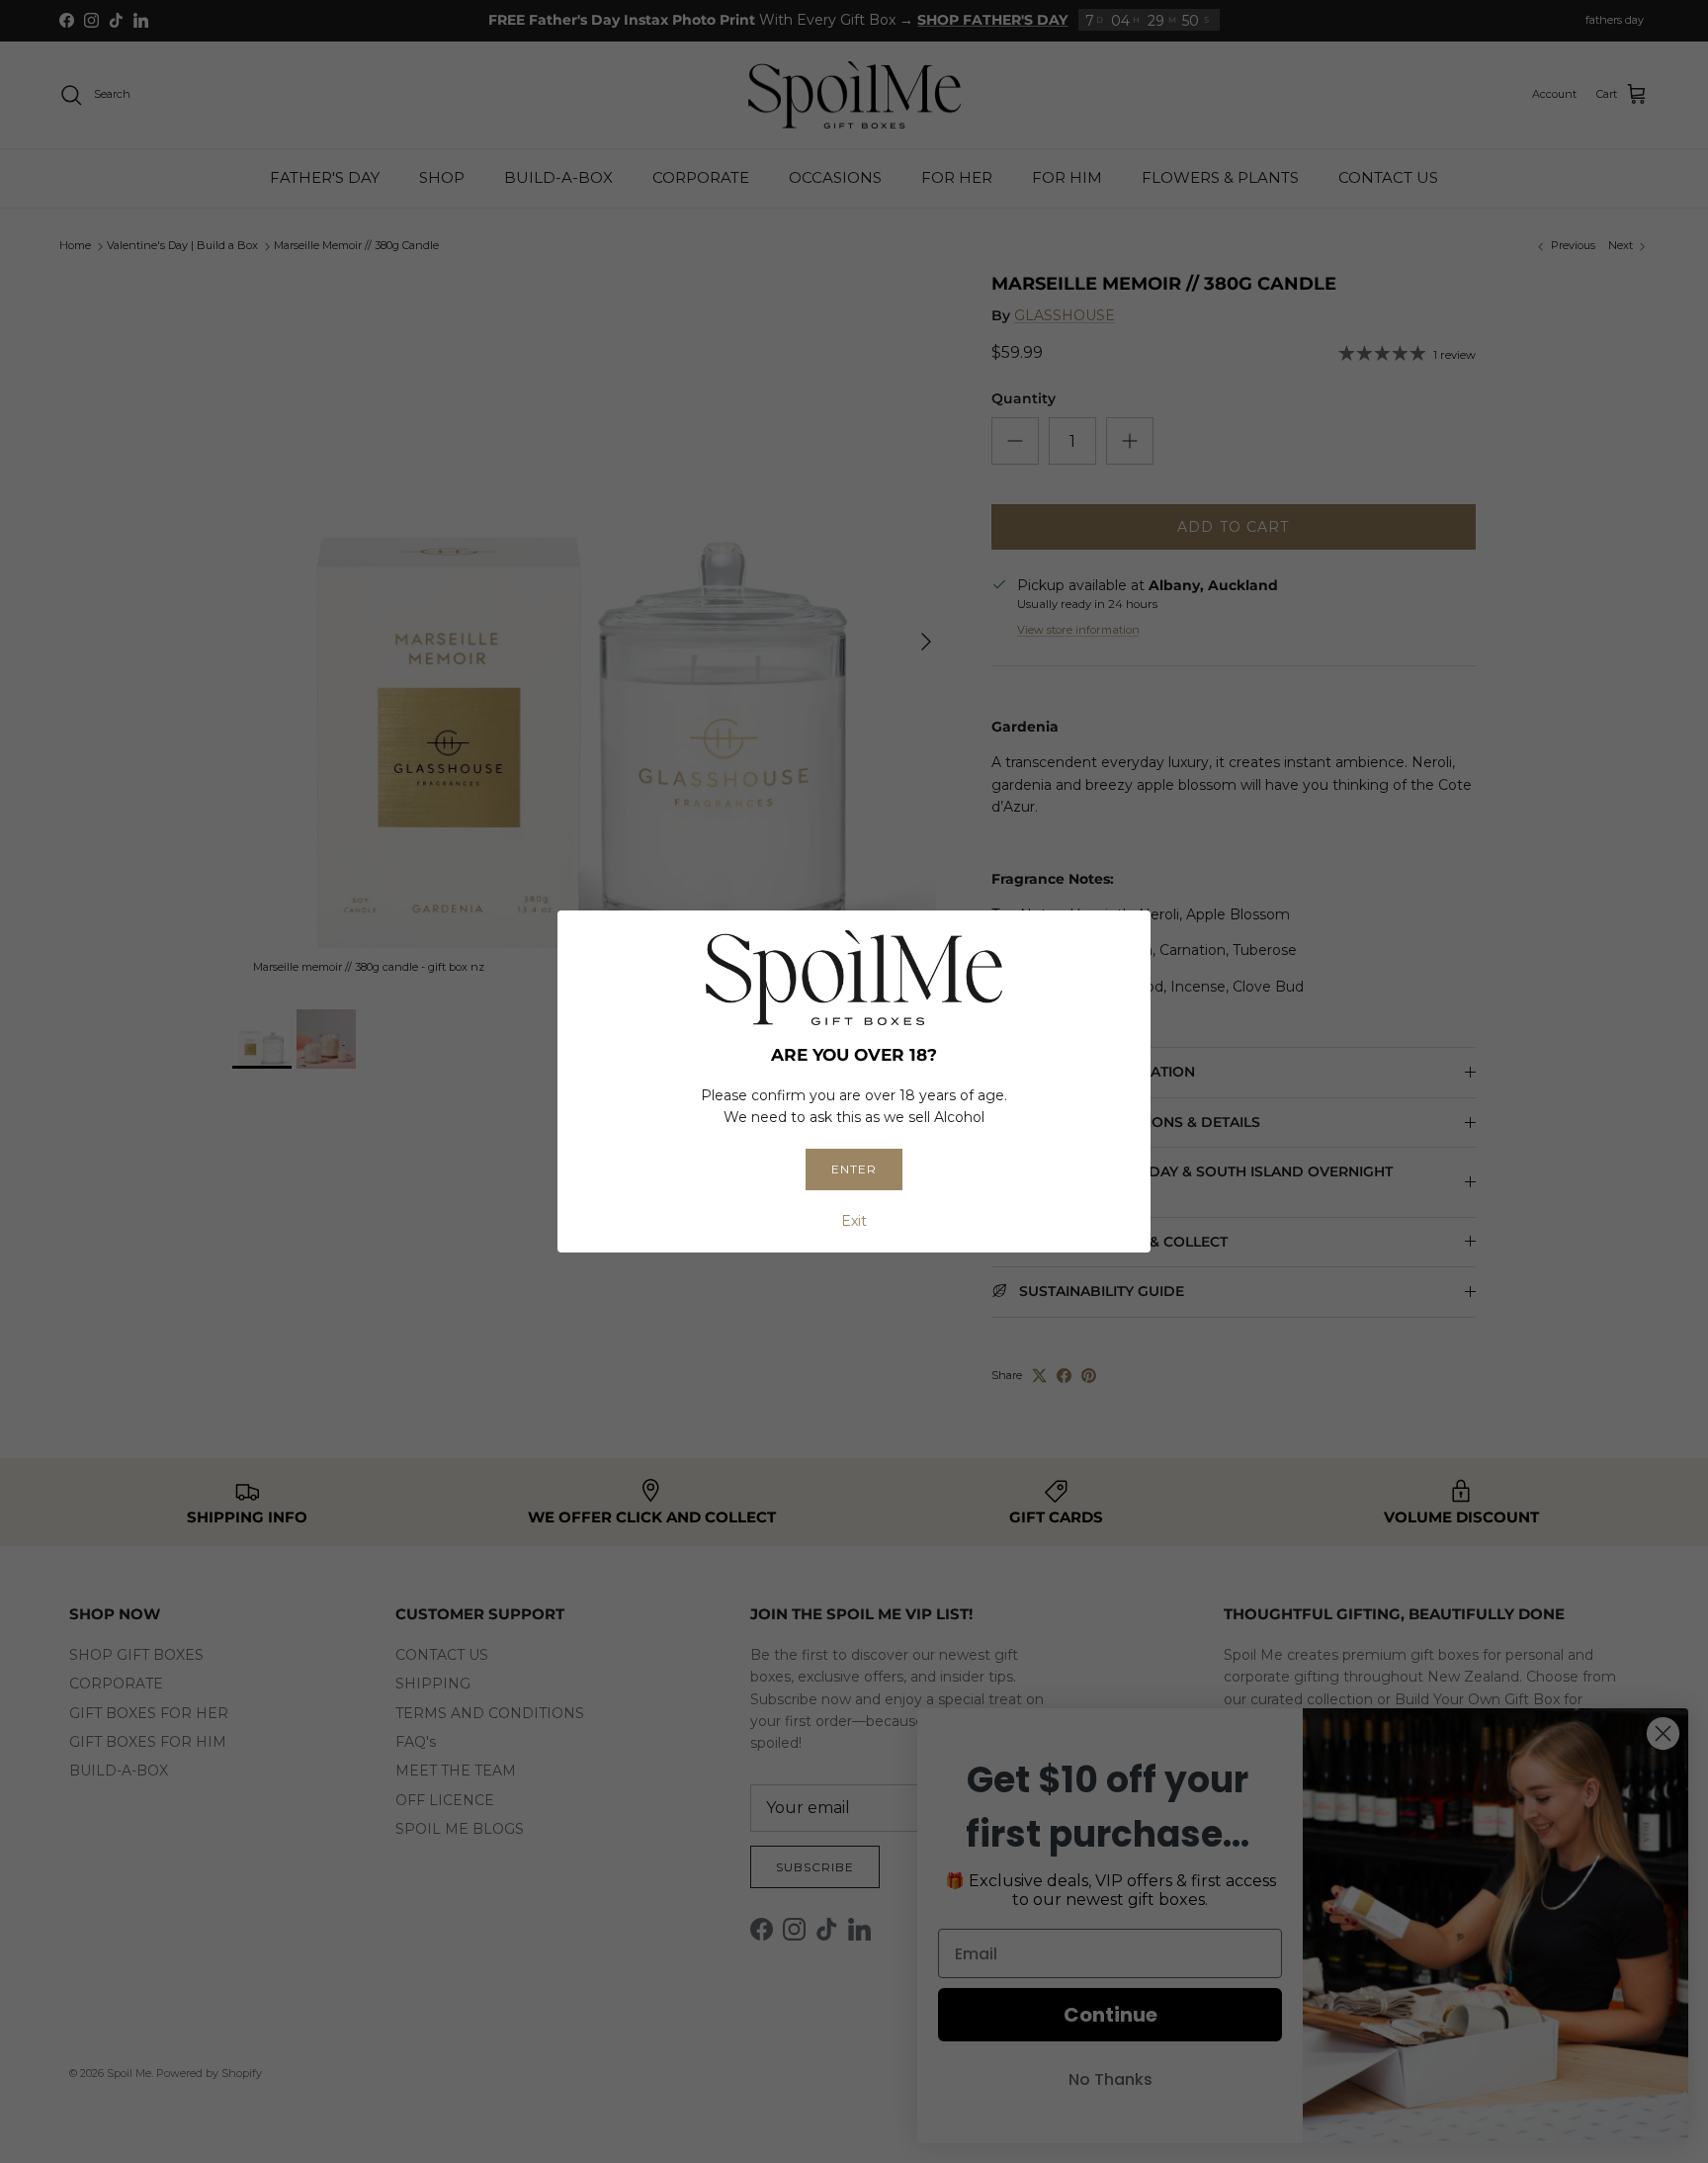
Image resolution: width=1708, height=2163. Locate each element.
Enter (854, 1169)
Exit (854, 1221)
